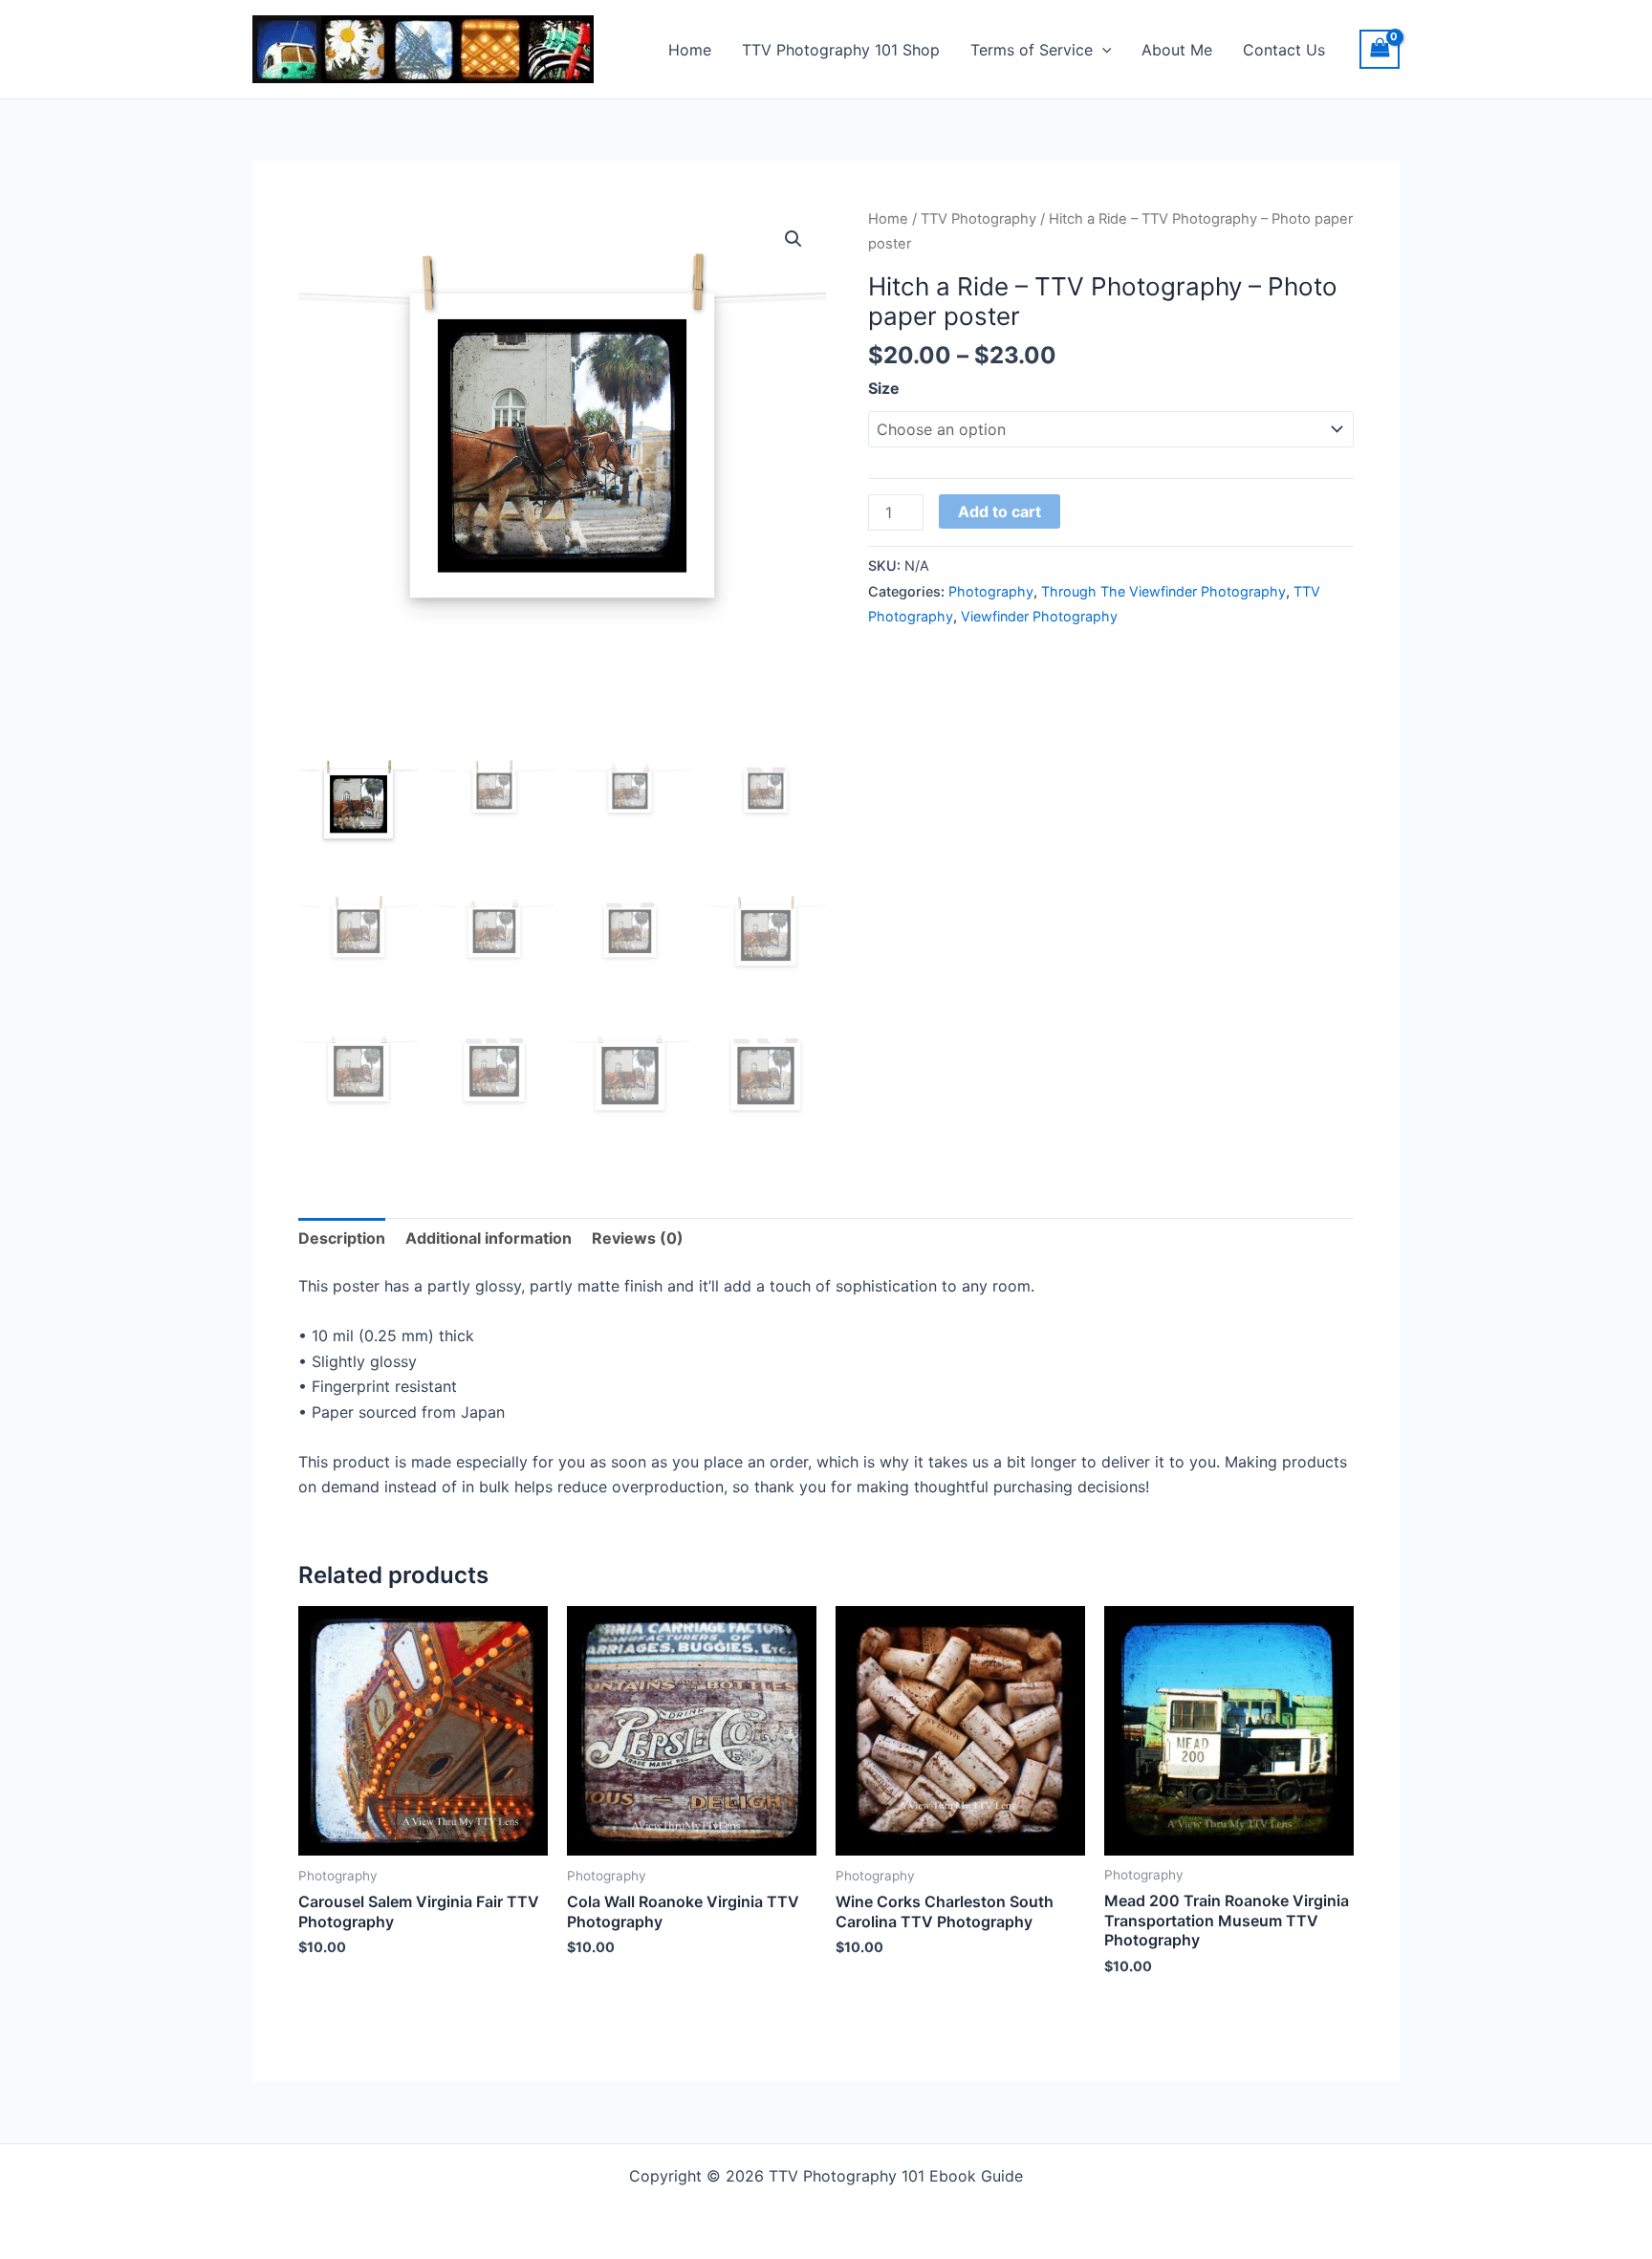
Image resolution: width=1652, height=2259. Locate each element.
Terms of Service (1032, 50)
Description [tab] (342, 1238)
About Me (1177, 50)
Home (690, 50)
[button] (1102, 50)
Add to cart (1000, 511)
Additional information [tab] (489, 1238)
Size (884, 388)
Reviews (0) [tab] (638, 1238)
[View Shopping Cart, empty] (1380, 49)
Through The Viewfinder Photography (1163, 591)
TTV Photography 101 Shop (841, 50)
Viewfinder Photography (1039, 616)
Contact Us (1284, 50)
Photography (991, 591)
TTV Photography (978, 219)
